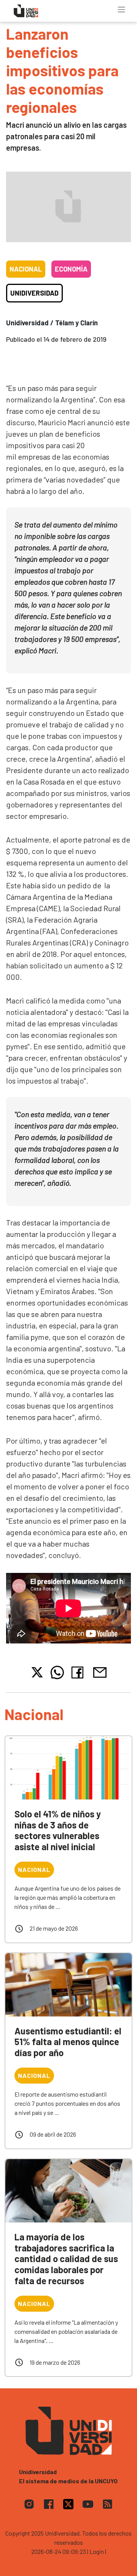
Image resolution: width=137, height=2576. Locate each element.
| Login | (97, 2551)
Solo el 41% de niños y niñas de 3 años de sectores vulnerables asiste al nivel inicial (58, 1830)
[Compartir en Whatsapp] (57, 1672)
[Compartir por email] (100, 1672)
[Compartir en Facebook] (79, 1672)
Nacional (26, 269)
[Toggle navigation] (121, 10)
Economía (71, 269)
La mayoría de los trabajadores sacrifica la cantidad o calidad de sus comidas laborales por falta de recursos (66, 2259)
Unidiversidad (34, 293)
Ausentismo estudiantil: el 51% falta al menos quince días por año (68, 2042)
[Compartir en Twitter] (37, 1672)
